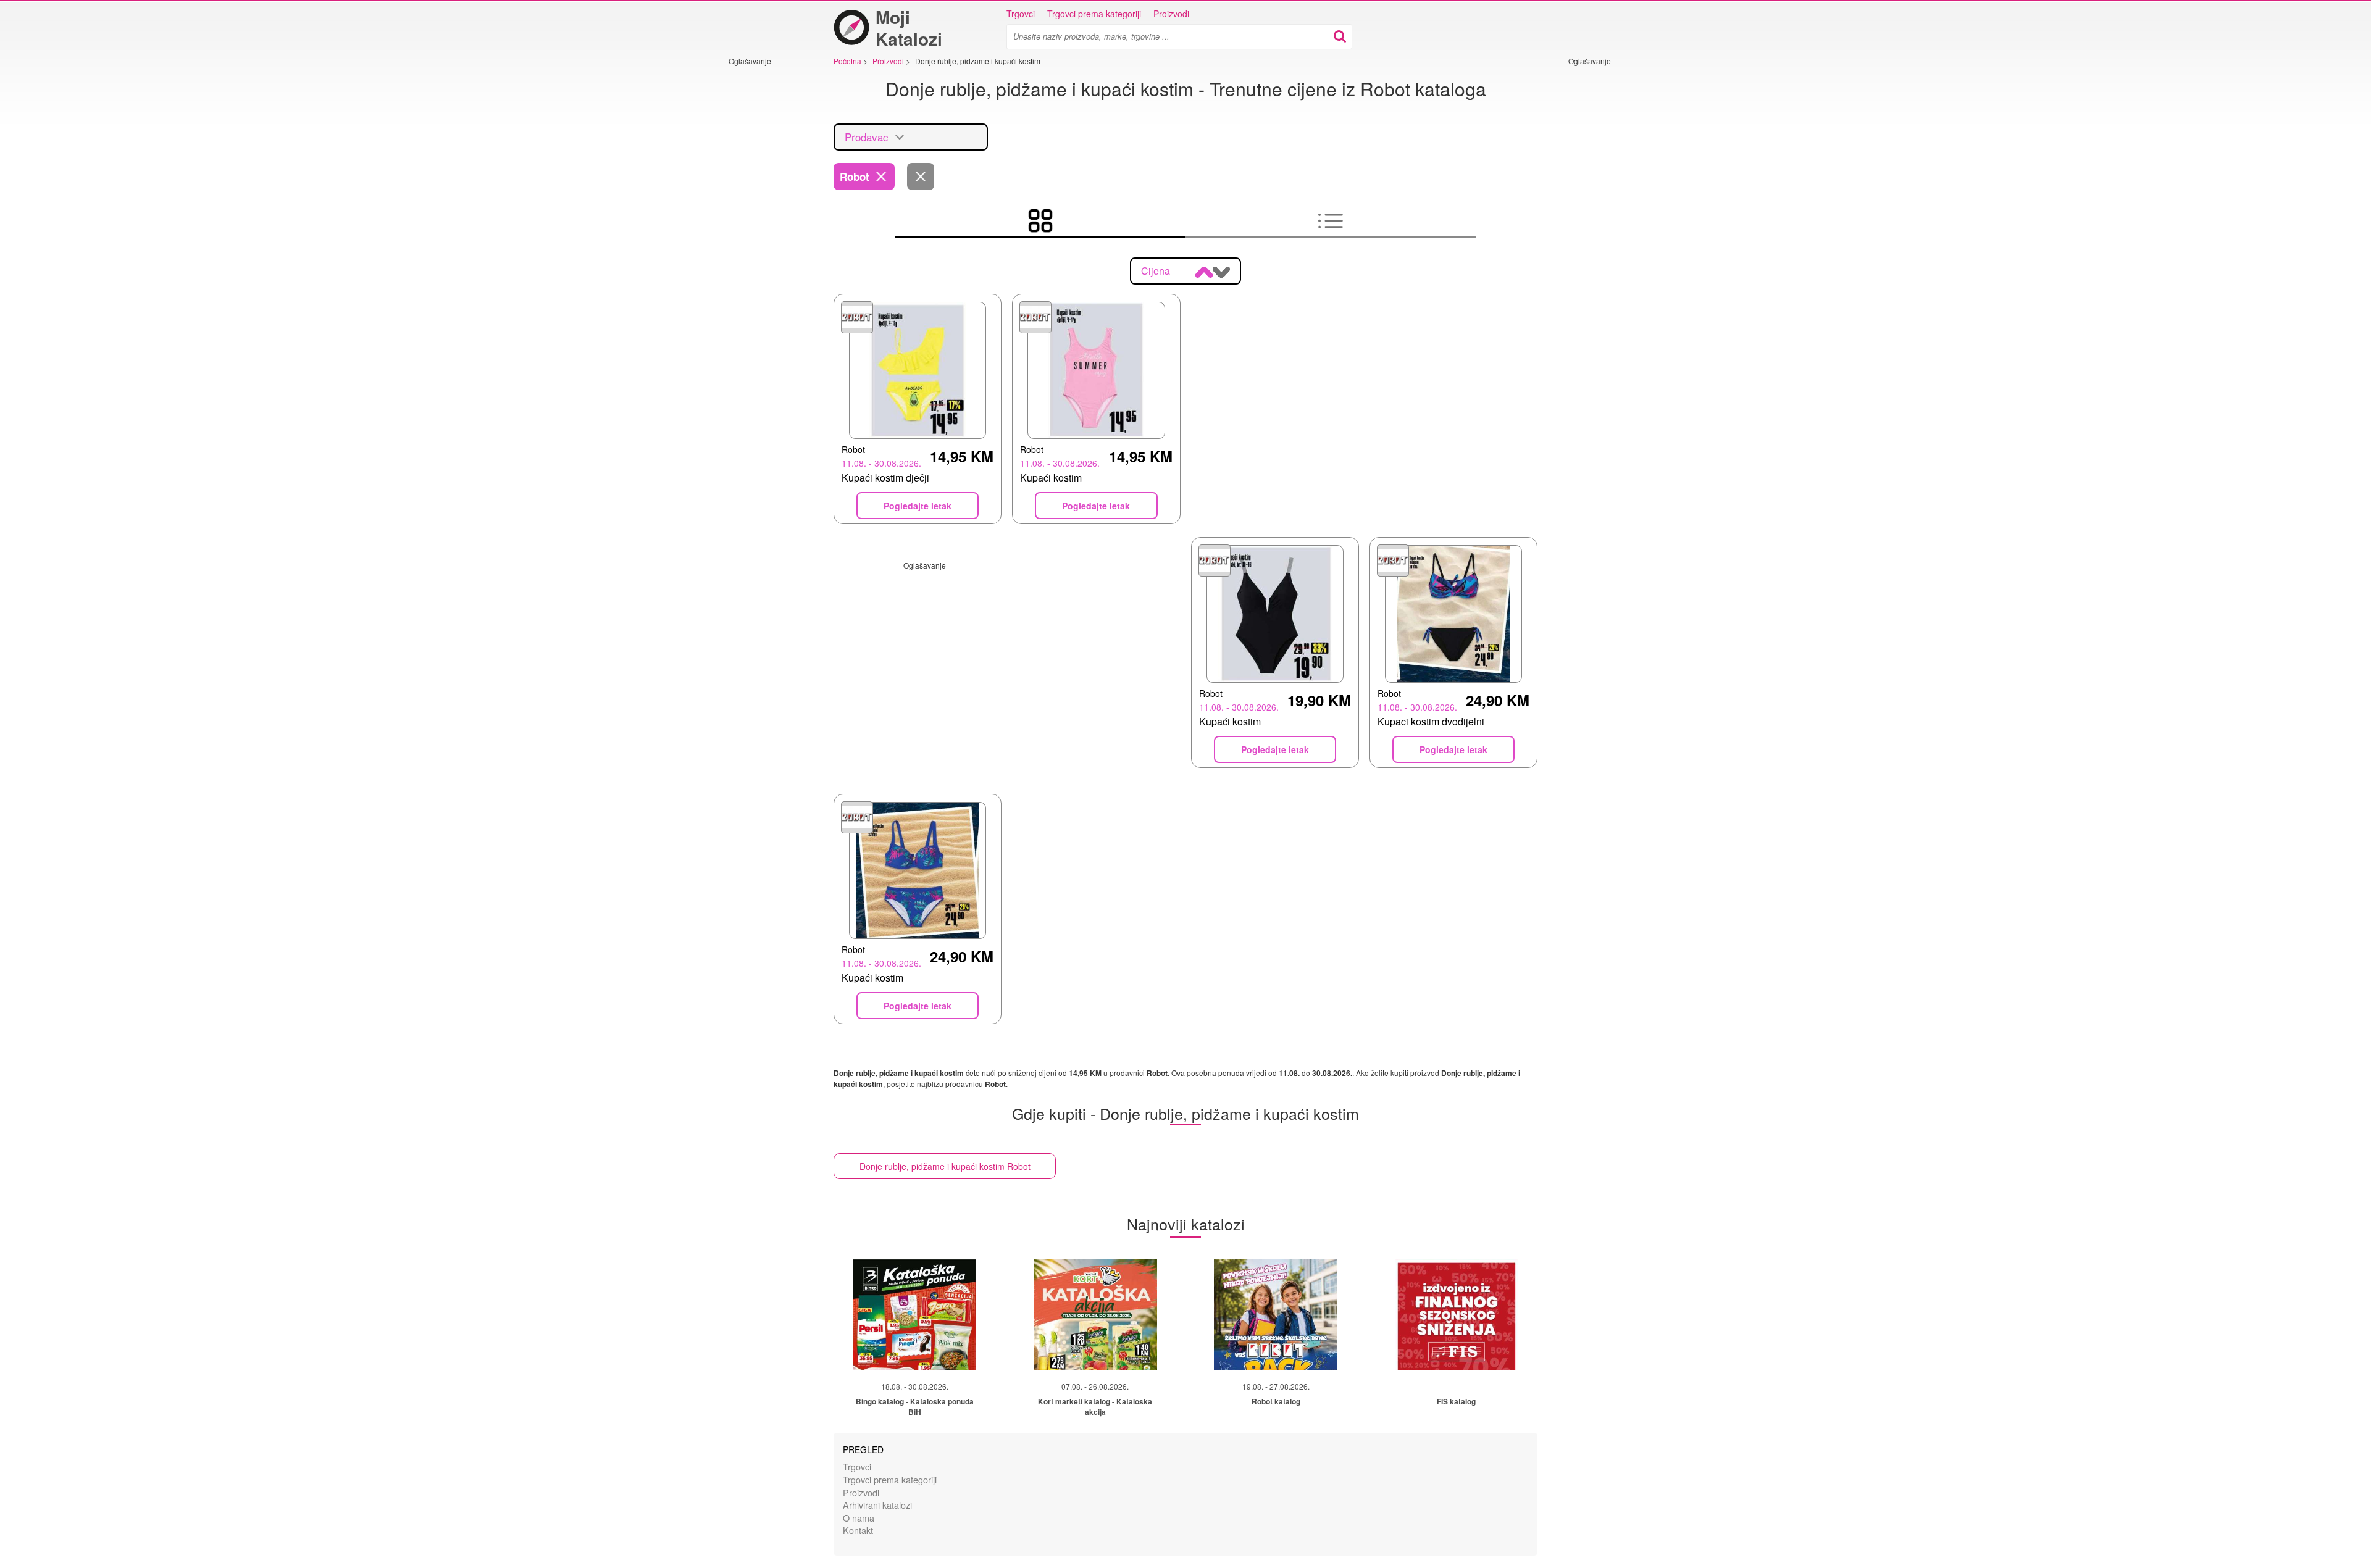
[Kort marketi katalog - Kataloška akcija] (1095, 1315)
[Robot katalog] (1276, 1315)
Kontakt (858, 1530)
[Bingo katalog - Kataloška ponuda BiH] (914, 1315)
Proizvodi (1171, 14)
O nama (859, 1518)
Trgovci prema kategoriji (1094, 14)
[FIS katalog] (1457, 1315)
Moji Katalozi (909, 28)
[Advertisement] (766, 251)
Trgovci (1021, 14)
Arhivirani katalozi (877, 1505)
